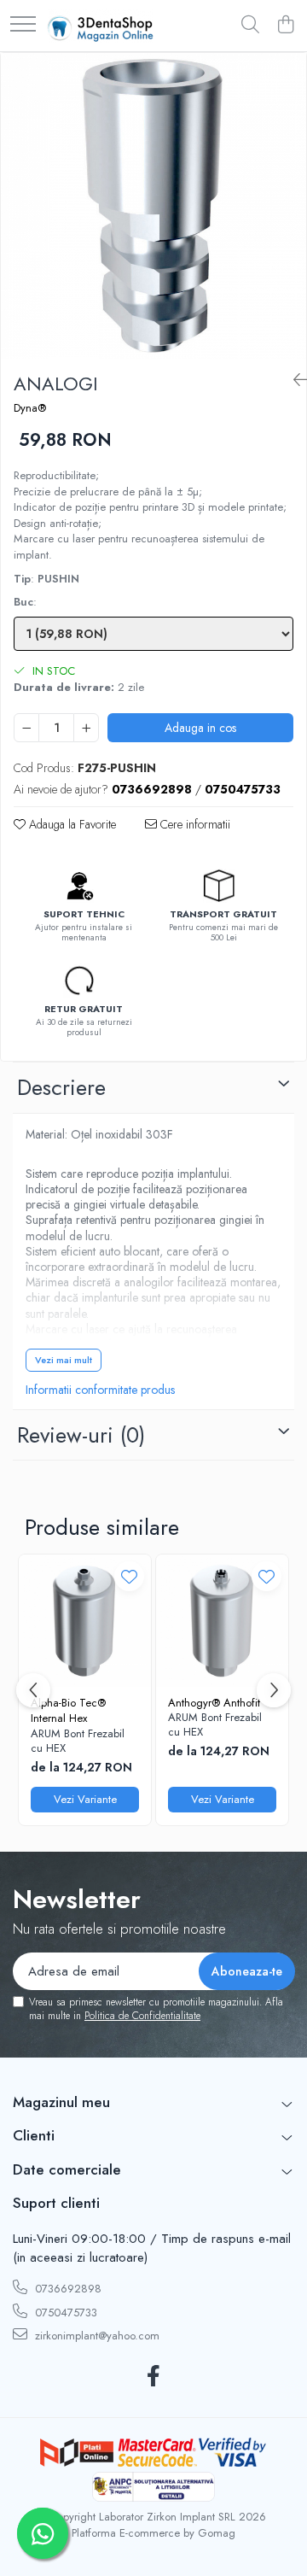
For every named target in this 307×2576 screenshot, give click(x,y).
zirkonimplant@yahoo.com (96, 2336)
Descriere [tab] (61, 1087)
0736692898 (67, 2289)
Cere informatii (194, 824)
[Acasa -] (100, 26)
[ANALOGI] (153, 206)
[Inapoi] (293, 381)
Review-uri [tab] (81, 1435)
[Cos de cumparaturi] (285, 26)
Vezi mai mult (64, 1360)
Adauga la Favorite (71, 824)
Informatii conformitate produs (100, 1390)
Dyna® (30, 408)
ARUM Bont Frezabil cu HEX (78, 1742)
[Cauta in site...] (250, 26)
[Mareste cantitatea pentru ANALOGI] (86, 728)
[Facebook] (154, 2377)
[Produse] (23, 25)
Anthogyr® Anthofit (214, 1703)
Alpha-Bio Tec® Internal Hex (68, 1711)
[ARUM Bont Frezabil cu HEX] (85, 1621)
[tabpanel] (153, 206)
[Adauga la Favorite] (129, 1576)
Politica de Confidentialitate (142, 2016)
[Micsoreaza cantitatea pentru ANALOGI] (26, 728)
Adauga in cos (200, 728)
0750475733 (64, 2313)
